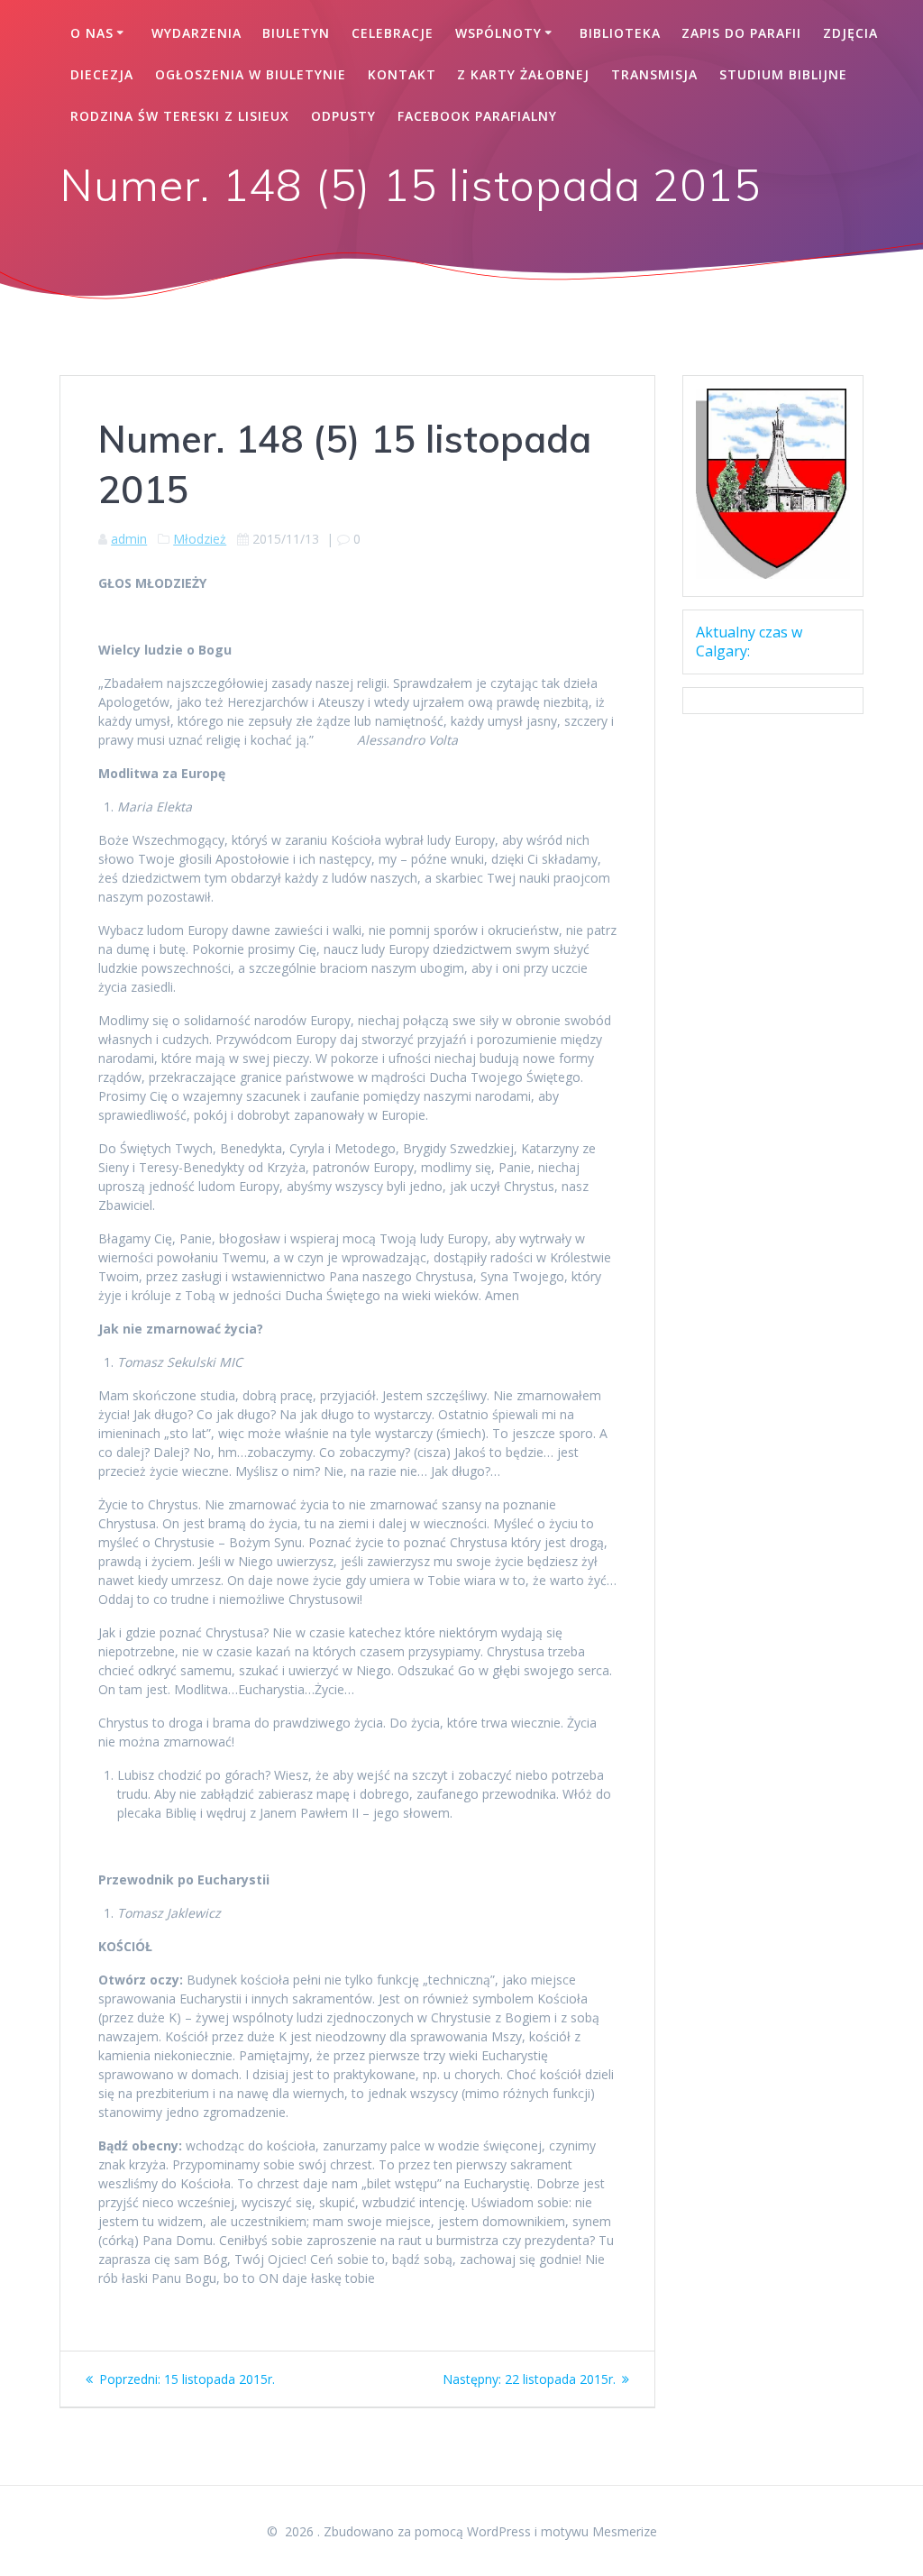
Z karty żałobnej (523, 74)
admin (129, 539)
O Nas (92, 33)
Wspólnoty (498, 33)
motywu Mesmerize (599, 2531)
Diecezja (102, 74)
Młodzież (200, 539)
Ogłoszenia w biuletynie (251, 74)
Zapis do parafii (741, 33)
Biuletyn (296, 33)
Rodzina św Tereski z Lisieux (180, 116)
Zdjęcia (850, 33)
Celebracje (393, 33)
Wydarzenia (196, 33)
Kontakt (402, 74)
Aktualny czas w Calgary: (749, 642)
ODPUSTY (343, 116)
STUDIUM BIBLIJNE (783, 74)
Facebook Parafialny (477, 116)
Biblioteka (620, 33)
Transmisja (654, 74)
